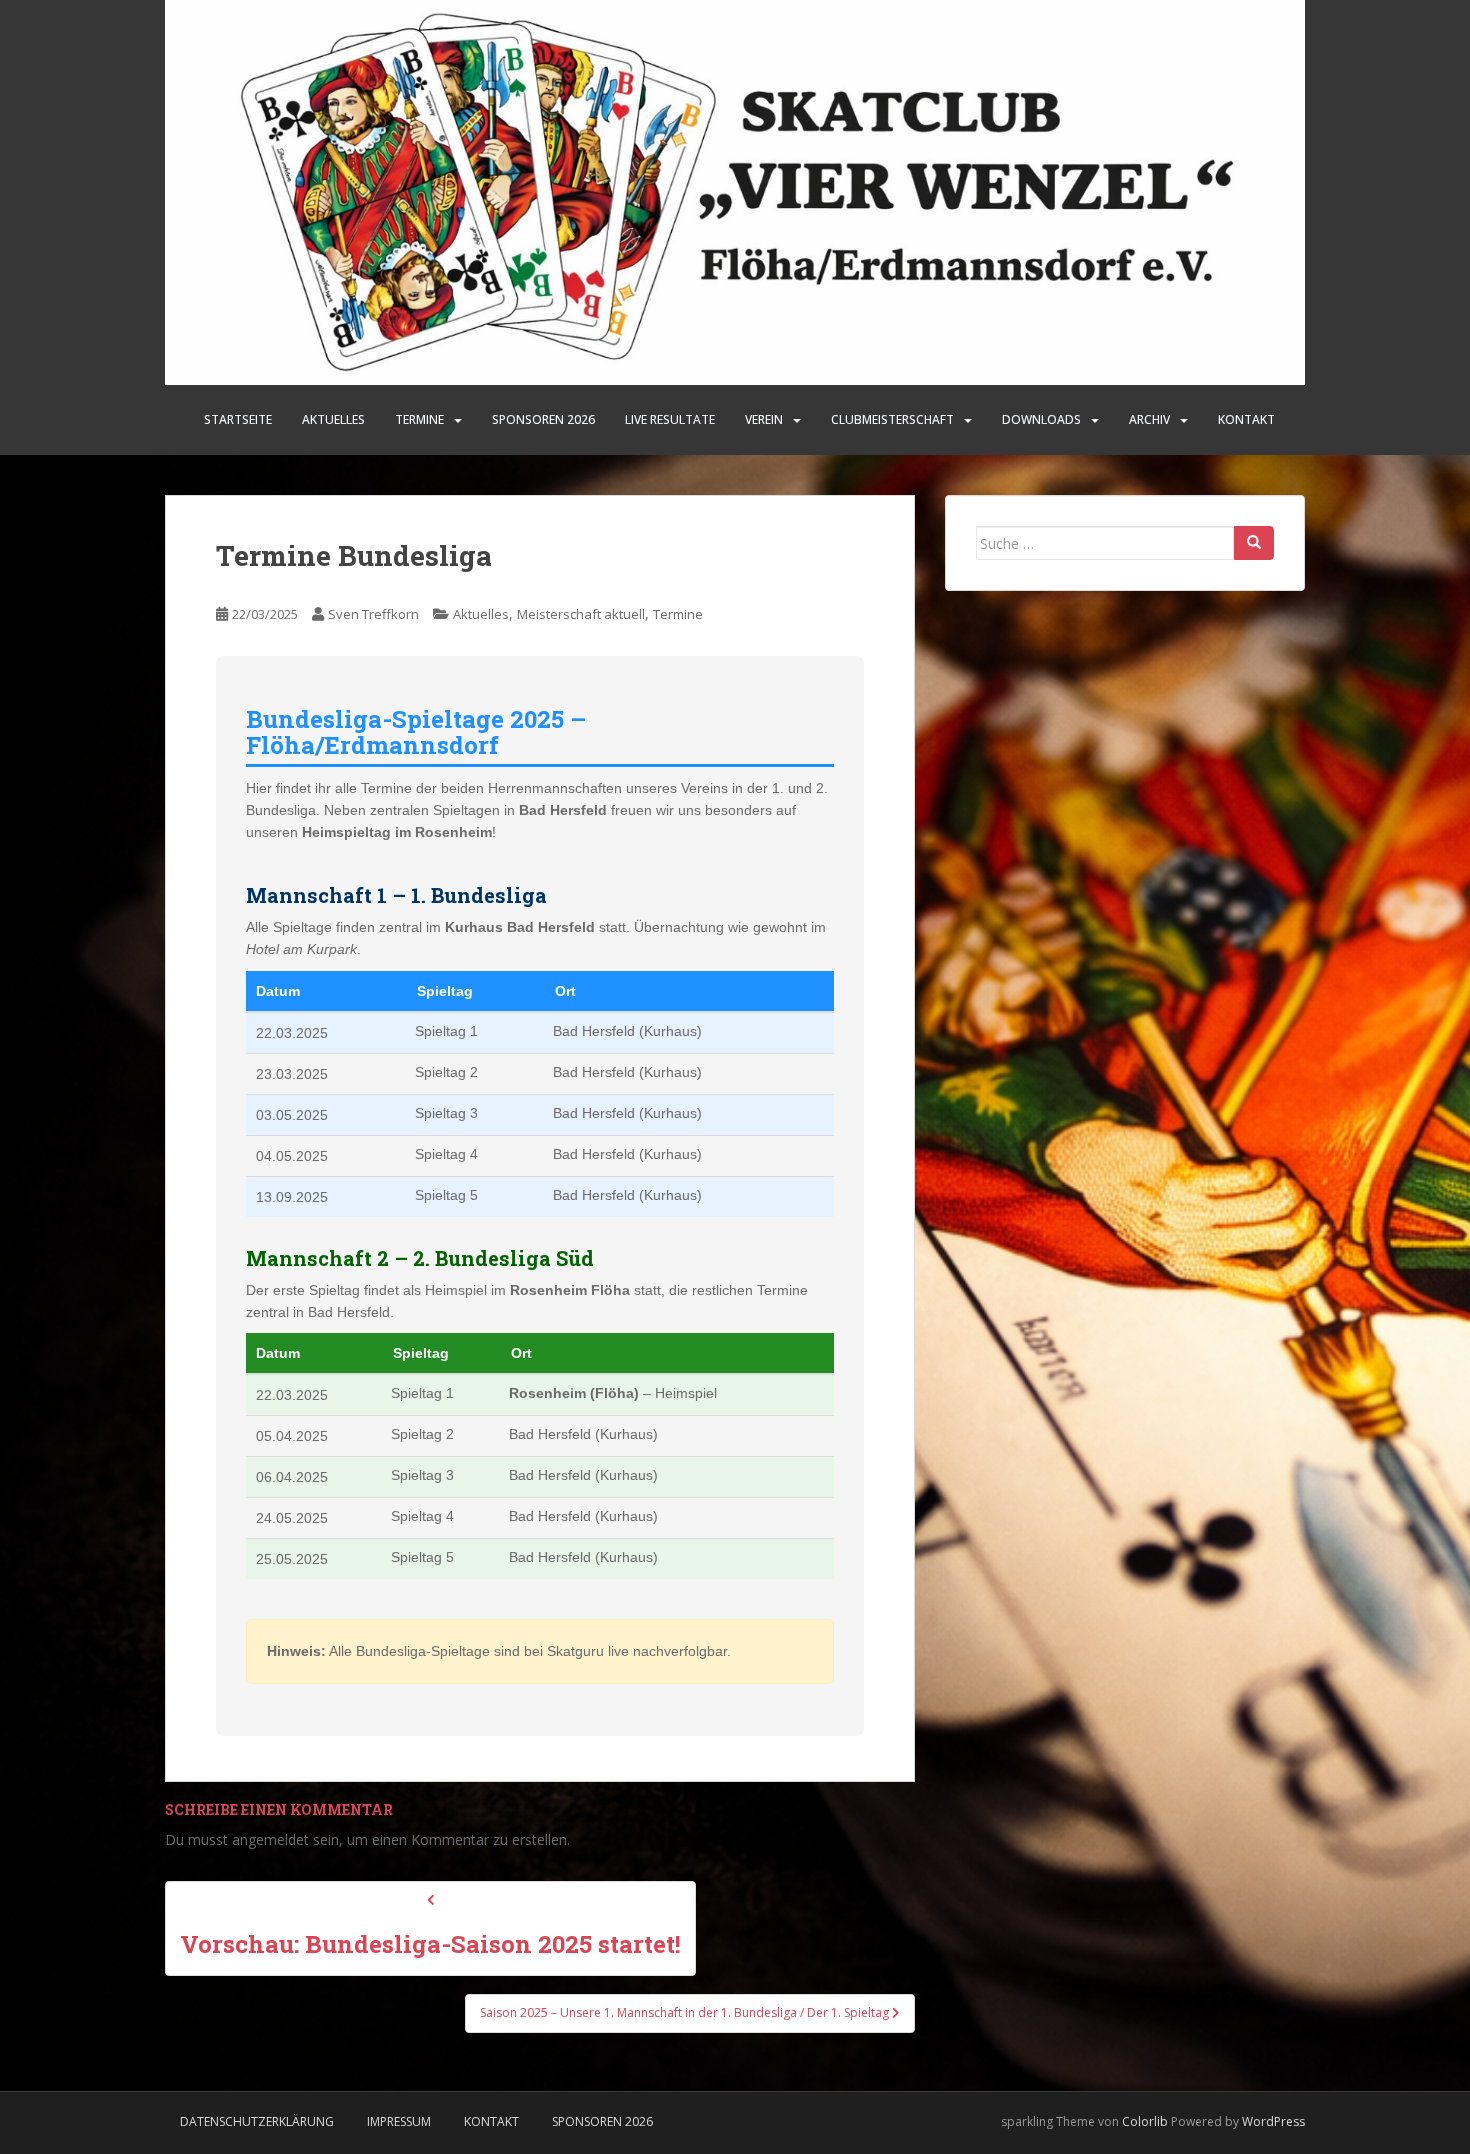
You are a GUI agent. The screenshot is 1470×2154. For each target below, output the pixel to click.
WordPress (1273, 2121)
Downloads (1041, 419)
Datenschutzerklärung (257, 2121)
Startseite (238, 419)
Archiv (1149, 419)
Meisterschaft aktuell (581, 614)
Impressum (399, 2121)
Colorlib (1145, 2121)
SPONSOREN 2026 (543, 419)
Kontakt (1246, 419)
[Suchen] (1254, 543)
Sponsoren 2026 (602, 2121)
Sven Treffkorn (373, 614)
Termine (419, 419)
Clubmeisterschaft (892, 419)
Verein (764, 419)
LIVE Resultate (670, 419)
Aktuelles (333, 419)
